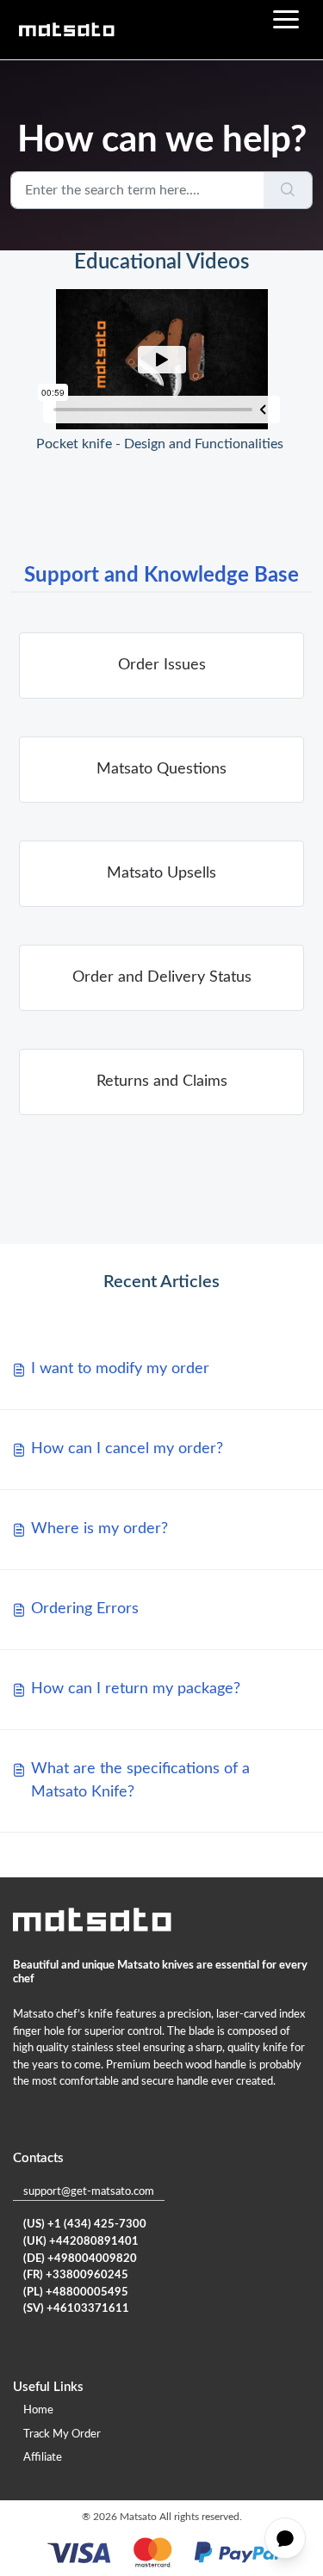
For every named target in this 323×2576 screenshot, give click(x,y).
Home (38, 2410)
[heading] (161, 666)
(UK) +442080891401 (81, 2242)
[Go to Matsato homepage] (66, 30)
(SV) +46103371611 (76, 2309)
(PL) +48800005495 (76, 2293)
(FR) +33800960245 (76, 2275)
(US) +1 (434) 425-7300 (85, 2225)
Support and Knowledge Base (161, 576)
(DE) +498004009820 (80, 2259)
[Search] (288, 190)
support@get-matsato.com (89, 2192)
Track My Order (62, 2434)
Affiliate (43, 2458)
